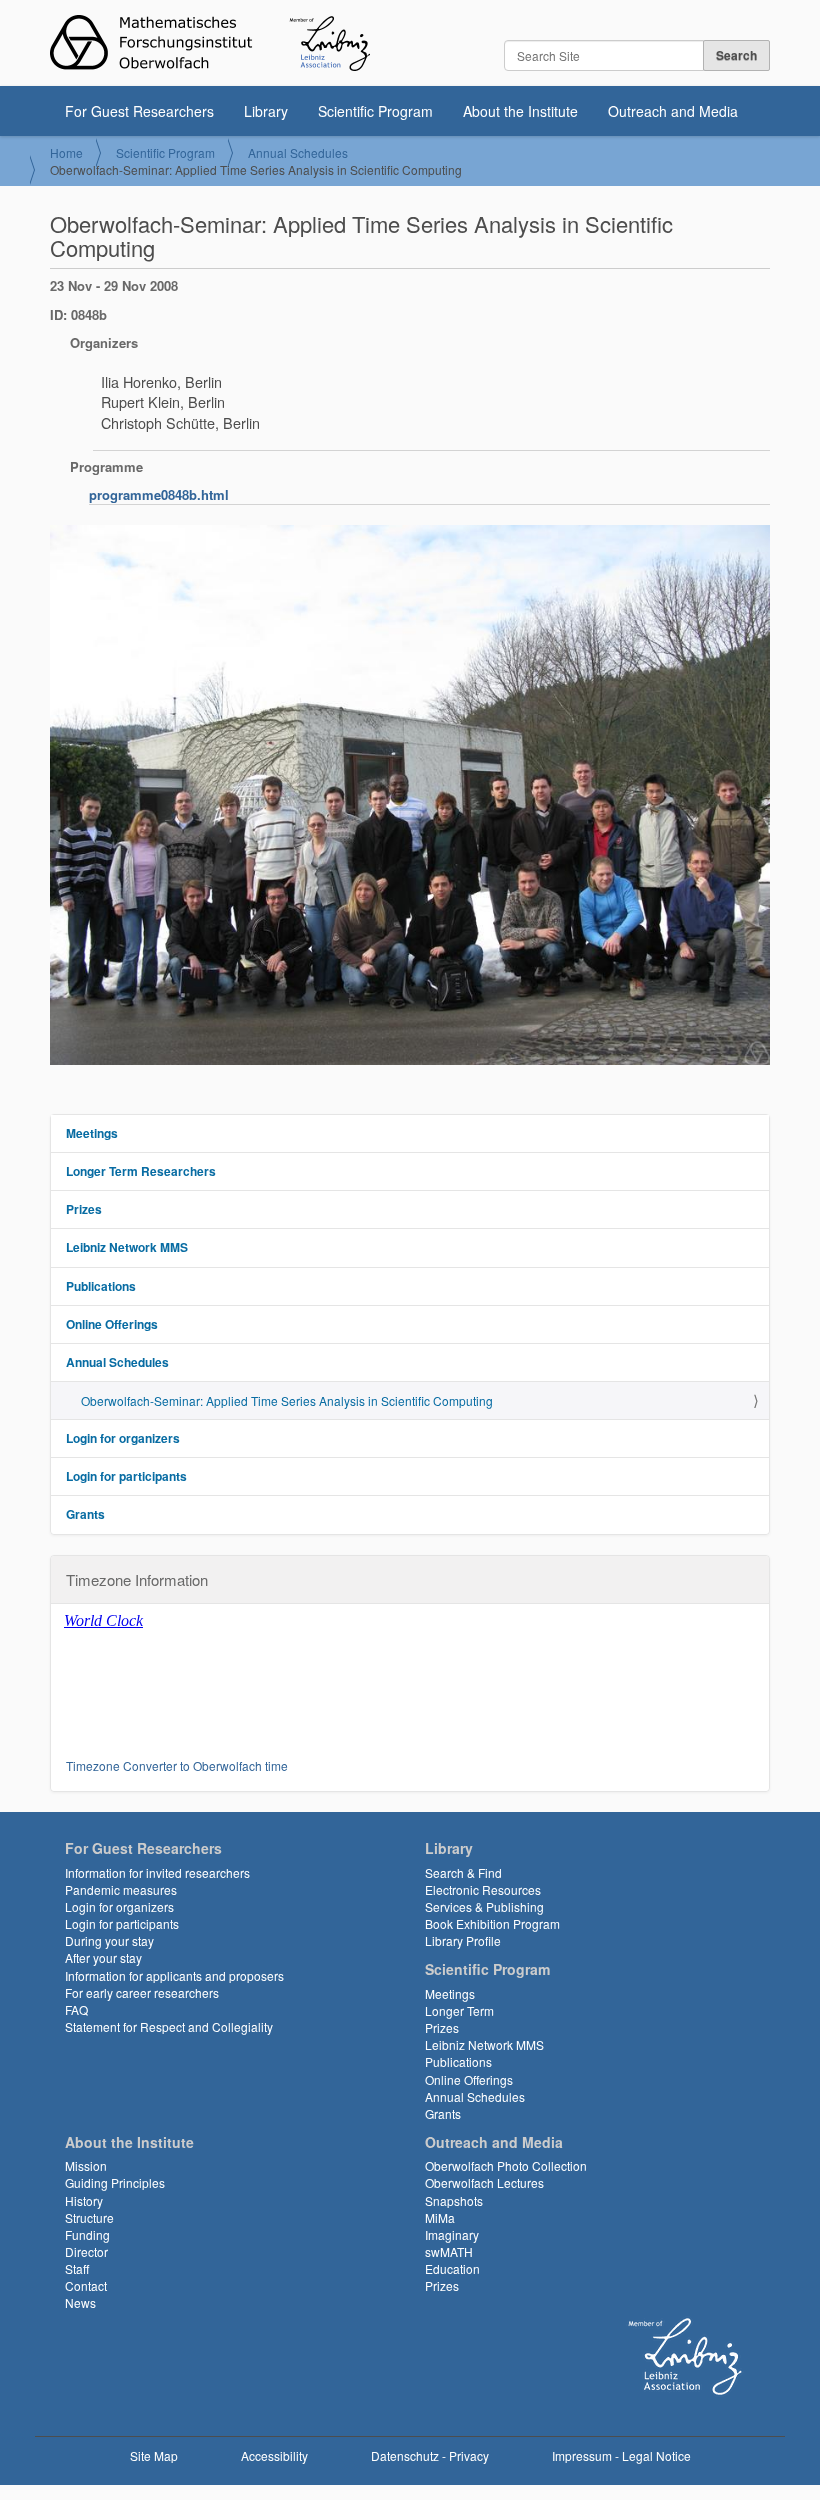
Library (266, 111)
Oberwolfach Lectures (484, 2182)
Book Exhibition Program (492, 1923)
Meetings (92, 1133)
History (84, 2200)
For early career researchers (142, 1992)
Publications (101, 1286)
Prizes (84, 1209)
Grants (85, 1514)
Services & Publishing (484, 1906)
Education (452, 2268)
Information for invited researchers (157, 1872)
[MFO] (210, 43)
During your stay (109, 1940)
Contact (86, 2285)
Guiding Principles (115, 2182)
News (80, 2302)
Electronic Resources (483, 1889)
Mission (86, 2165)
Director (86, 2251)
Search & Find (463, 1872)
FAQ (76, 2009)
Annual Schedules (298, 152)
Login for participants (126, 1476)
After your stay (103, 1957)
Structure (89, 2217)
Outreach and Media (673, 111)
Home (66, 152)
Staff (77, 2268)
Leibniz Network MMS (127, 1247)
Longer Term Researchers (141, 1171)
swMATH (449, 2251)
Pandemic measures (121, 1889)
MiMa (440, 2217)
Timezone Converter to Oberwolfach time (177, 1765)
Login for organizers (123, 1438)
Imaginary (452, 2234)
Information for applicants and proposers (174, 1975)
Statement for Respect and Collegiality (169, 2026)
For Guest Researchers (139, 111)
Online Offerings (112, 1324)
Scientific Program (375, 111)
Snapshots (454, 2200)
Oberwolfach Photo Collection (506, 2165)
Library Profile (463, 1940)
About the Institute (520, 111)
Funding (87, 2234)
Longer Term (459, 2010)
